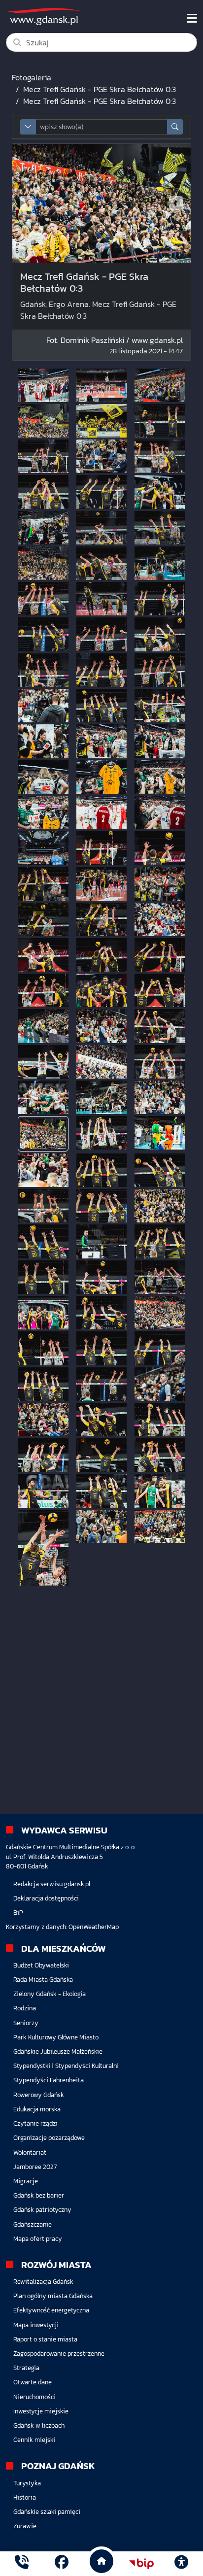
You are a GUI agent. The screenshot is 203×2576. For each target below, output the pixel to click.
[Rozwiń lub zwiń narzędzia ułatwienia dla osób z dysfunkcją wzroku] (181, 2564)
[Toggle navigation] (192, 18)
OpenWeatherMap (94, 1927)
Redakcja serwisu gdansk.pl (52, 1884)
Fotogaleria (32, 77)
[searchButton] (175, 127)
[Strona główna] (22, 2563)
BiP (18, 1913)
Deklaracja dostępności (46, 1898)
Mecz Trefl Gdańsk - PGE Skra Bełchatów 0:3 (100, 89)
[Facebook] (62, 2563)
